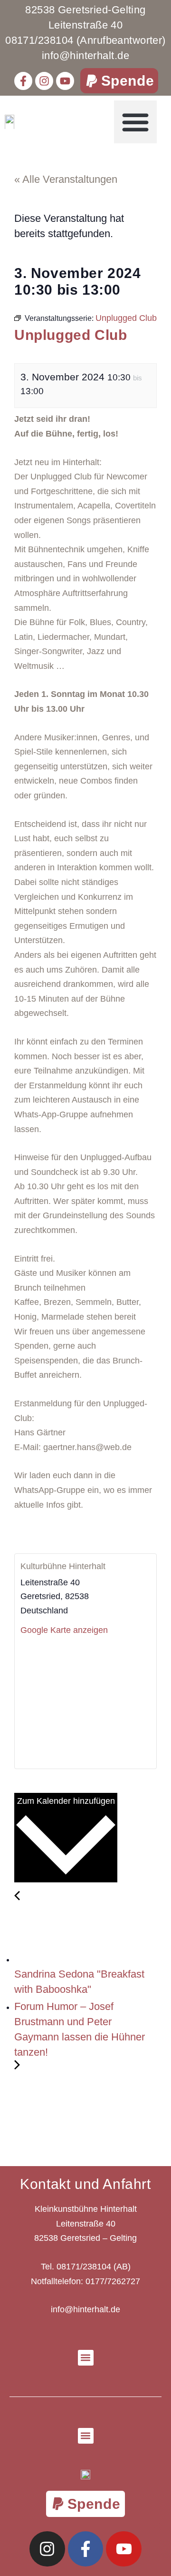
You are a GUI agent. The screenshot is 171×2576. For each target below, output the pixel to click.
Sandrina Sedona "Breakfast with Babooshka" (79, 1982)
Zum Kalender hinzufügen (66, 1801)
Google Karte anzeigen (64, 1630)
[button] (119, 81)
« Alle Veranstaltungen (66, 179)
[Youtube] (65, 81)
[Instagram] (44, 81)
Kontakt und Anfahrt (85, 2184)
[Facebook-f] (23, 81)
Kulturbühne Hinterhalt (63, 1566)
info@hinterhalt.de (85, 2309)
